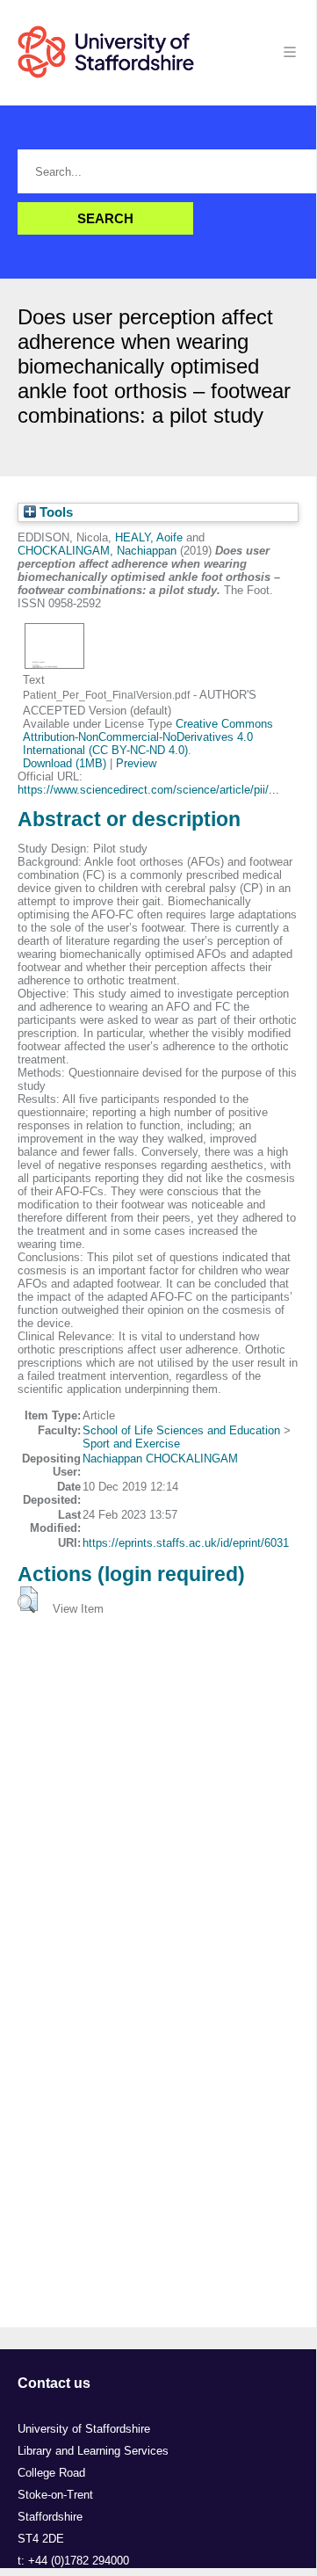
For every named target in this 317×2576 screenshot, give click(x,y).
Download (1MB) (65, 763)
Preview (136, 763)
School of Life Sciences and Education (181, 1430)
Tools (54, 512)
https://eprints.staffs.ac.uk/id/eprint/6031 (186, 1543)
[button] (28, 1600)
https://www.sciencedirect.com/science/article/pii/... (148, 790)
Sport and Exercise (131, 1444)
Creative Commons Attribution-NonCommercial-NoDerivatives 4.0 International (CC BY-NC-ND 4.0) (148, 737)
